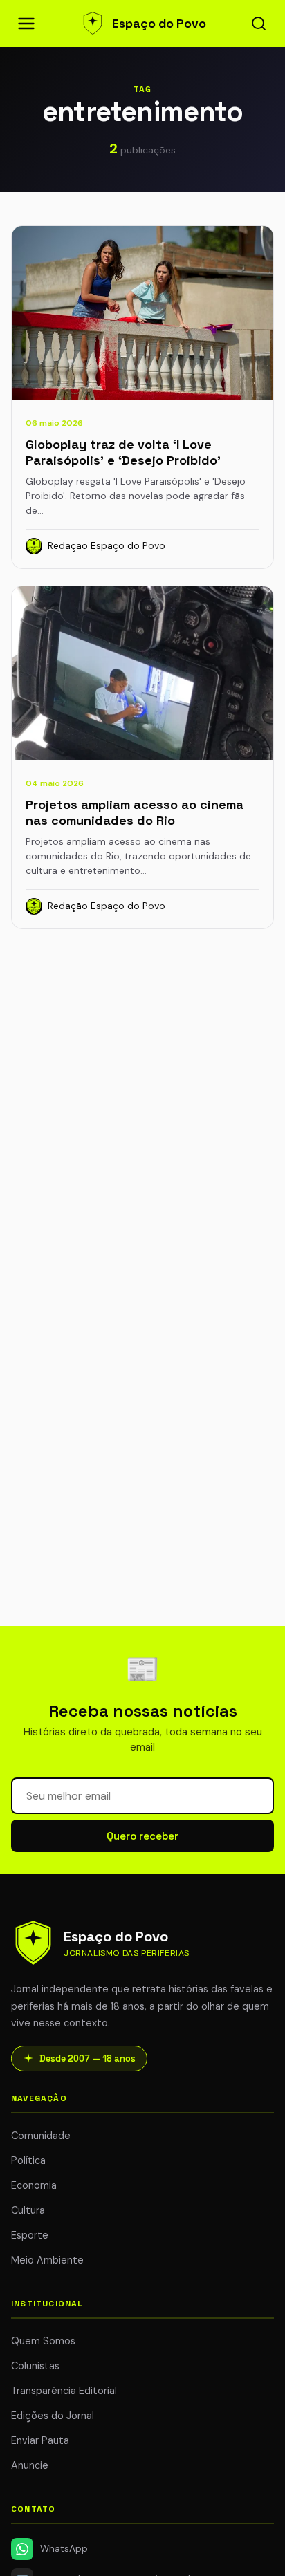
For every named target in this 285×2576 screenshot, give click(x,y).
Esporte (30, 2235)
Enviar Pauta (40, 2440)
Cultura (28, 2210)
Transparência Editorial (64, 2391)
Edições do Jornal (53, 2416)
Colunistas (35, 2366)
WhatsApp (64, 2549)
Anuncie (30, 2465)
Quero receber (142, 1836)
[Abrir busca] (259, 24)
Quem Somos (43, 2341)
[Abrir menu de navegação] (26, 24)
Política (28, 2160)
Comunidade (41, 2136)
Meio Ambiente (47, 2260)
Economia (34, 2185)
